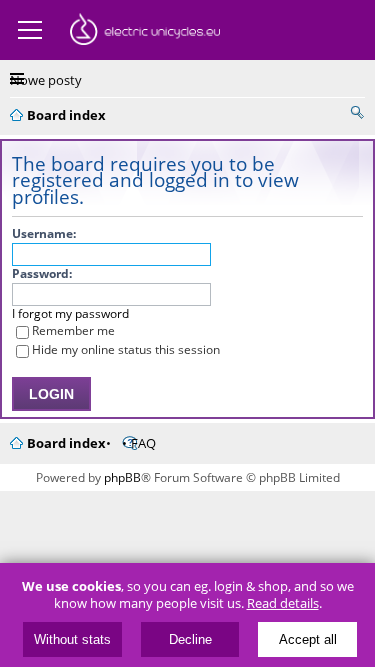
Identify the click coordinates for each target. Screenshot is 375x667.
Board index (66, 443)
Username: (44, 233)
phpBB (122, 477)
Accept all (308, 639)
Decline (190, 639)
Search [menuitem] (357, 112)
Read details (283, 603)
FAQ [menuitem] (143, 443)
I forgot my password (70, 313)
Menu (30, 30)
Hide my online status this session (126, 349)
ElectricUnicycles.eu (145, 32)
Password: (42, 273)
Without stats (72, 639)
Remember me (73, 330)
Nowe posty (46, 80)
